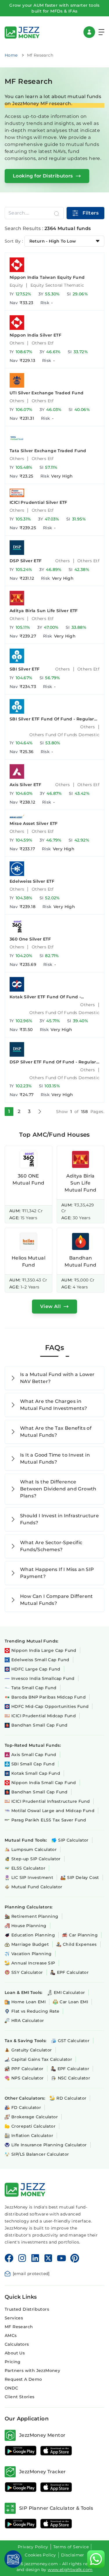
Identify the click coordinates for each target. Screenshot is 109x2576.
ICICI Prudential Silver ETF (39, 502)
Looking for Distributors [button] (43, 176)
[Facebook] (9, 2258)
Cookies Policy (40, 2555)
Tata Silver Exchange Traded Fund (48, 451)
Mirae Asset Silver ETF (34, 823)
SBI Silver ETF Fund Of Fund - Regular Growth (52, 719)
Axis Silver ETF (25, 785)
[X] (48, 2258)
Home (11, 55)
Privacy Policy (33, 2547)
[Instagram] (22, 2258)
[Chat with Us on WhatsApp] (96, 2559)
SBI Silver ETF (25, 669)
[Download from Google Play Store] (21, 2451)
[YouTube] (61, 2258)
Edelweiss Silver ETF (32, 881)
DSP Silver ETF (26, 561)
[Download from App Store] (56, 2451)
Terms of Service (71, 2547)
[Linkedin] (35, 2258)
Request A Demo (23, 2379)
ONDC (11, 2388)
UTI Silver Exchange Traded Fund (47, 393)
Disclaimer (73, 2555)
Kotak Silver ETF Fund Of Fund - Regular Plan (45, 997)
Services (14, 2318)
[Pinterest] (75, 2258)
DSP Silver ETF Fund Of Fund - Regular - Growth (54, 1062)
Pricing (13, 2362)
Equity (16, 285)
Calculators (17, 2344)
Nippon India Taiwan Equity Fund (47, 277)
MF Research (19, 2327)
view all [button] (50, 1306)
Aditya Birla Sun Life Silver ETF (44, 611)
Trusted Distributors (27, 2309)
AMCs (11, 2335)
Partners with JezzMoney (32, 2371)
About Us (15, 2353)
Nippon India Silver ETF (35, 335)
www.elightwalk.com (70, 2570)
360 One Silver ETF (30, 939)
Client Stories (20, 2397)
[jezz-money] (22, 32)
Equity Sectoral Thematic (57, 285)
